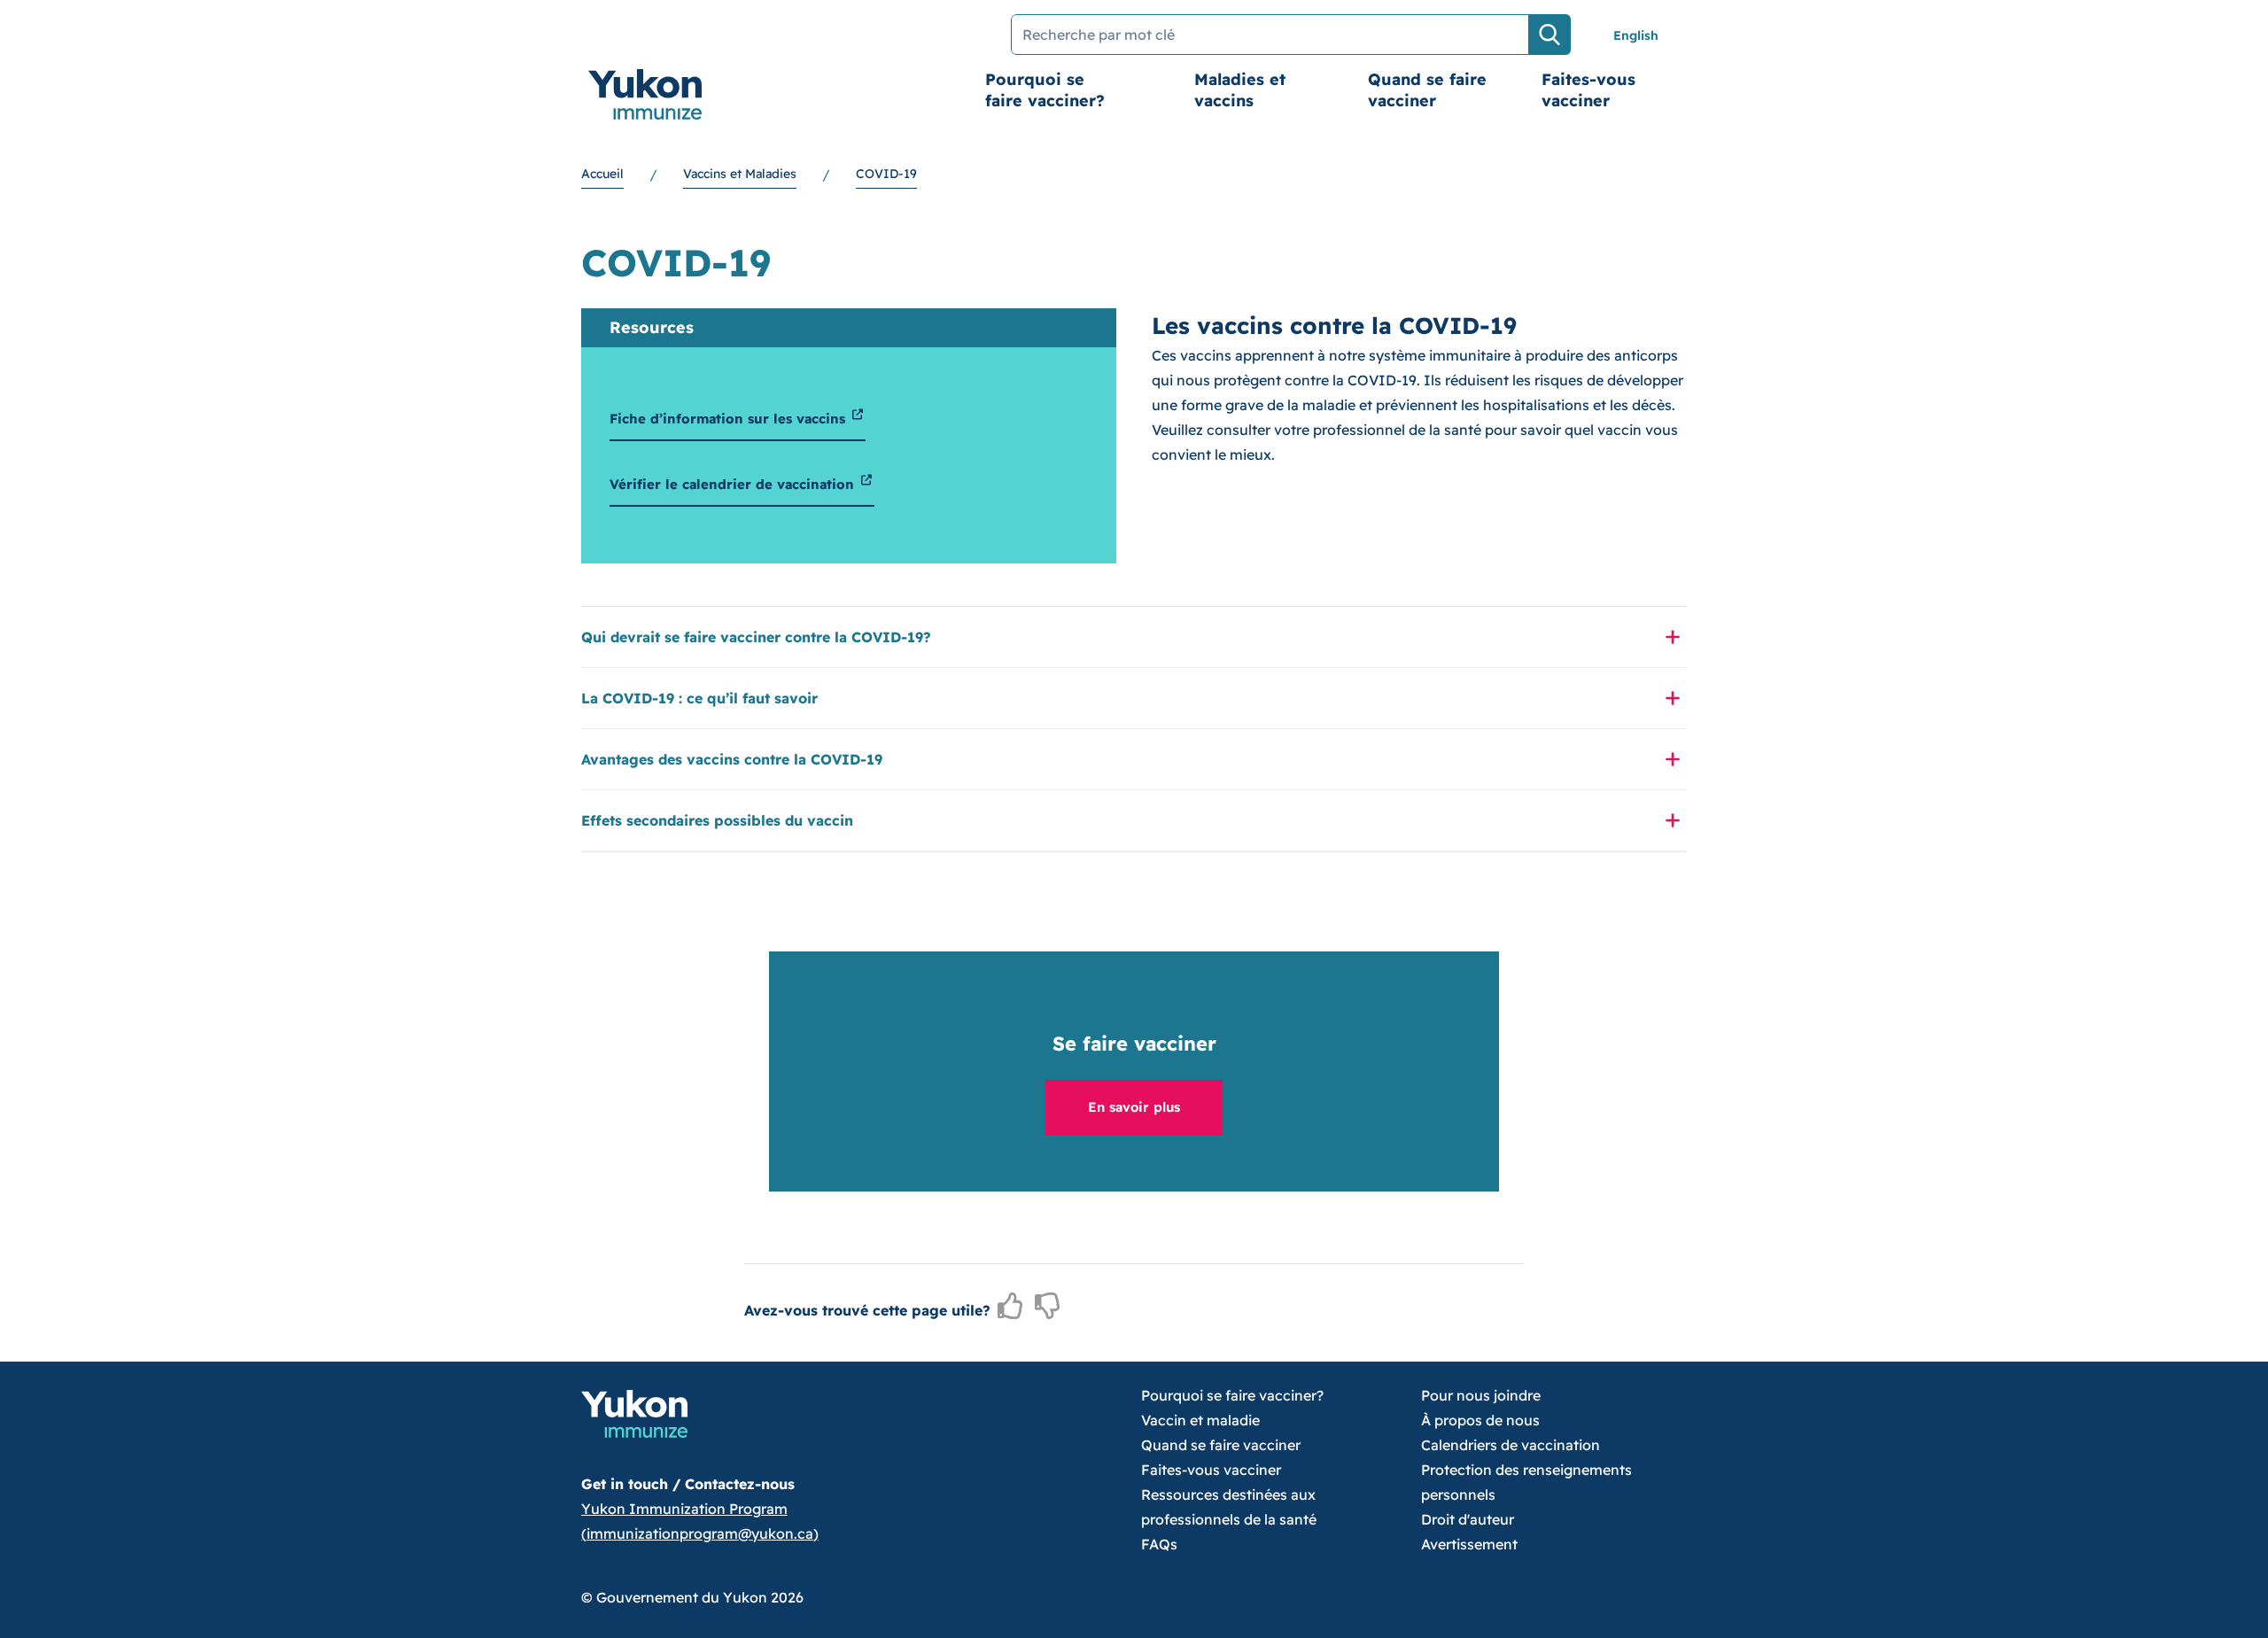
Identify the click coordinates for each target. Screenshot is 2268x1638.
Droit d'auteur (1468, 1519)
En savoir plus (1134, 1107)
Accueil (602, 174)
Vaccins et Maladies (740, 174)
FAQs (1159, 1544)
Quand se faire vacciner (1427, 90)
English (1636, 35)
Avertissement (1469, 1544)
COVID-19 (886, 174)
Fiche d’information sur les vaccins (730, 419)
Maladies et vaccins (1240, 90)
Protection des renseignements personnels (1526, 1482)
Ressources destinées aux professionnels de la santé (1229, 1507)
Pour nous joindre (1481, 1395)
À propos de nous (1480, 1420)
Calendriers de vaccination (1511, 1445)
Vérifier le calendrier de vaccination (734, 484)
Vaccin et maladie (1200, 1420)
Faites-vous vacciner (1588, 90)
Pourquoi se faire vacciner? (1045, 90)
